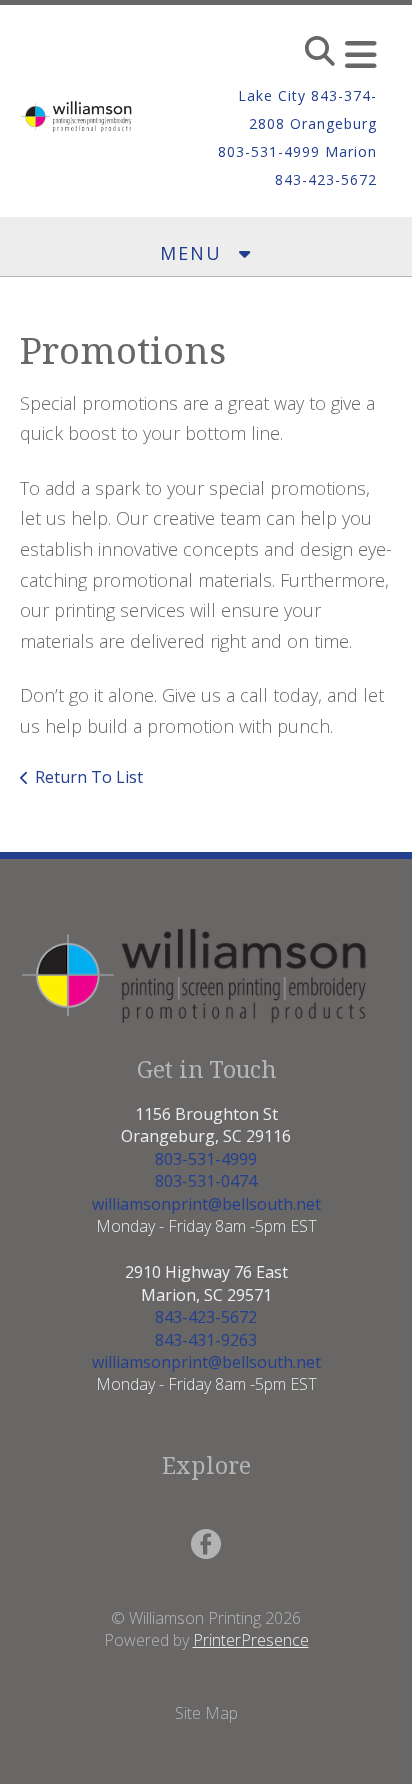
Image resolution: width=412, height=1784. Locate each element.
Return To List (89, 777)
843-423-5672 (206, 1317)
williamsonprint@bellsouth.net (206, 1204)
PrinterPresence (251, 1640)
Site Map (206, 1713)
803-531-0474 (206, 1181)
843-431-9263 (206, 1340)
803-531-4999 (206, 1159)
